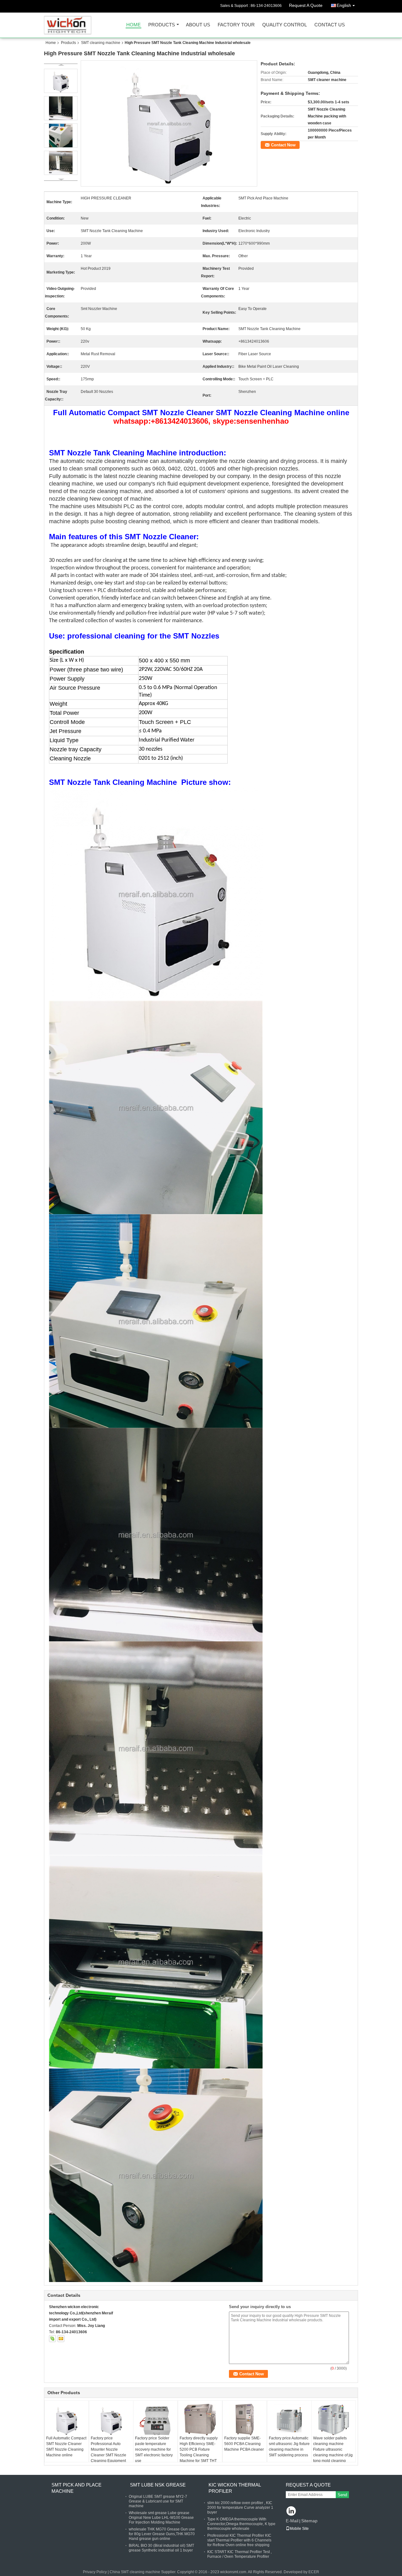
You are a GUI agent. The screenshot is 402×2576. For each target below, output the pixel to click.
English (344, 5)
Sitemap (309, 2521)
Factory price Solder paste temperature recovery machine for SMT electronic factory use (154, 2449)
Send (342, 2495)
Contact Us (330, 25)
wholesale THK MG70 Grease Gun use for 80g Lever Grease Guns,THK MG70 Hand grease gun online (162, 2534)
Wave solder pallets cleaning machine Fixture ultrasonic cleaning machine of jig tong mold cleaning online (333, 2452)
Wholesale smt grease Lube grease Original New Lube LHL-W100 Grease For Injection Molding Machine (161, 2518)
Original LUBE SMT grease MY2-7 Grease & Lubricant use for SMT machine (158, 2501)
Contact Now (283, 145)
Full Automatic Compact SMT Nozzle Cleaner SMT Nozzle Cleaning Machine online (66, 2447)
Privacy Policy (95, 2572)
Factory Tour (236, 25)
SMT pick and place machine (76, 2488)
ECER (314, 2572)
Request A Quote (306, 5)
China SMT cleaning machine (135, 2572)
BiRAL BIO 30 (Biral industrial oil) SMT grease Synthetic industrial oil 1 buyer (161, 2548)
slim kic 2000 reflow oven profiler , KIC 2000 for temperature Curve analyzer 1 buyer (240, 2508)
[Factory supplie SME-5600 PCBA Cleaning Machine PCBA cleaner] (245, 2420)
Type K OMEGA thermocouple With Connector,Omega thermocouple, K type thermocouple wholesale (241, 2524)
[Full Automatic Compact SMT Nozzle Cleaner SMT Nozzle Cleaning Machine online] (67, 2420)
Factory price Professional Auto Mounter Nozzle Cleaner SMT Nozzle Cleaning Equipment (109, 2449)
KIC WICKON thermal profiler (235, 2488)
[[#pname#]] (169, 123)
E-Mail (292, 2521)
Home (133, 25)
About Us (198, 25)
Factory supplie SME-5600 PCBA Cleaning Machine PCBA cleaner (244, 2444)
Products (162, 25)
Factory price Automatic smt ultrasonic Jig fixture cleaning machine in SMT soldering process (289, 2447)
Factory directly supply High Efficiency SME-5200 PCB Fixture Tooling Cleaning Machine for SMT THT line (199, 2452)
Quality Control (285, 25)
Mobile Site (299, 2529)
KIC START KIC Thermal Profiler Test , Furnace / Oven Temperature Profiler (239, 2554)
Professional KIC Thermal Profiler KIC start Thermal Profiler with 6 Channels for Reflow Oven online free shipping (239, 2540)
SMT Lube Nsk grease (158, 2485)
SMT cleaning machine (101, 43)
